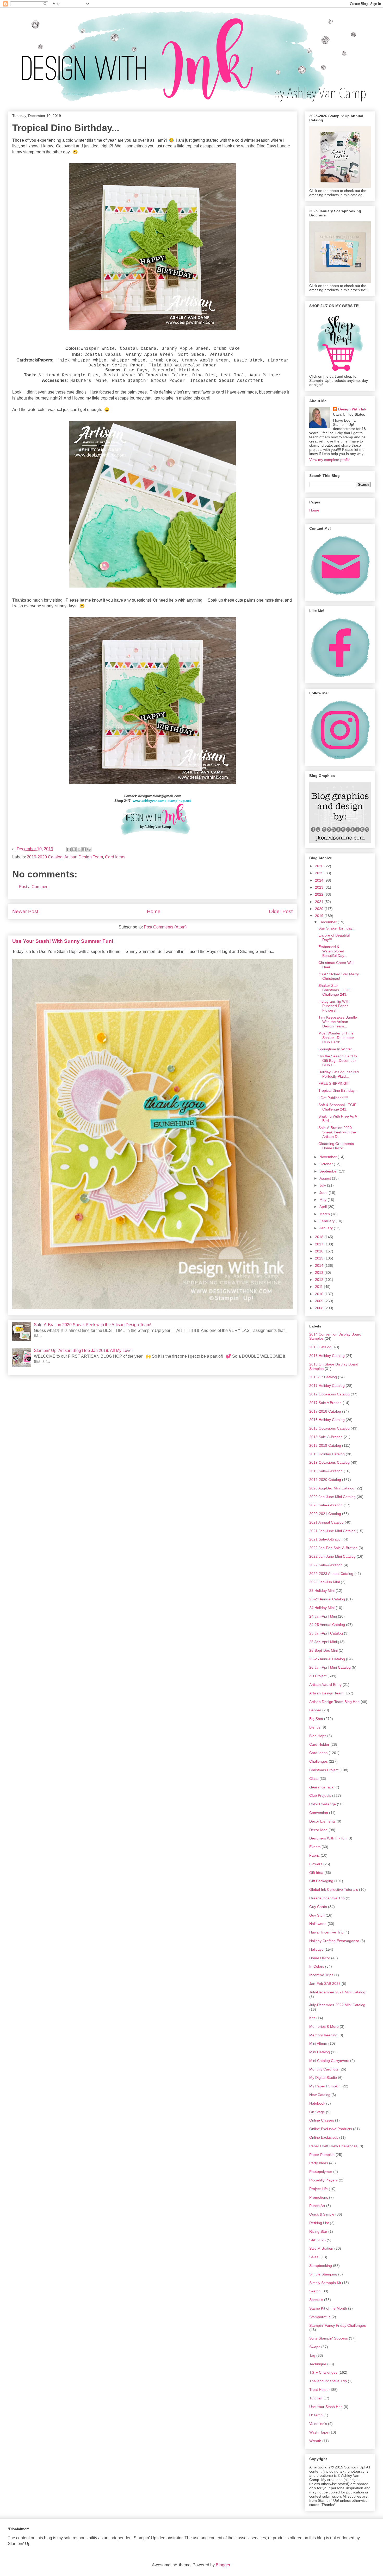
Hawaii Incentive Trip (326, 1932)
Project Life (319, 2189)
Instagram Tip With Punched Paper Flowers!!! (334, 1006)
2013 (320, 1273)
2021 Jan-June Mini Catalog (332, 1531)
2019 (320, 916)
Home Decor (320, 1958)
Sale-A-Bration (321, 2248)
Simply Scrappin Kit (325, 2283)
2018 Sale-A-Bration (326, 1437)
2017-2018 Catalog (325, 1411)
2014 (320, 1265)
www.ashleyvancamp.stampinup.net (162, 801)
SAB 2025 (317, 2240)
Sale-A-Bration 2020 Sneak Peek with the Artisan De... (337, 1132)
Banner (315, 1710)
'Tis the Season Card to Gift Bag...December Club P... (338, 1061)
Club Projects (320, 1795)
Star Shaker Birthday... (337, 928)
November (329, 1157)
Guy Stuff (317, 1915)
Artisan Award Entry (325, 1685)
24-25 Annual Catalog (327, 1625)
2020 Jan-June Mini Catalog (332, 1497)
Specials (316, 2300)
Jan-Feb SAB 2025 (325, 1984)
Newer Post (25, 911)
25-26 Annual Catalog (327, 1659)
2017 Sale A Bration (325, 1403)
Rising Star (318, 2231)
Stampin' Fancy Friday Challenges (338, 2325)
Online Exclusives (324, 2137)
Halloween (318, 1924)
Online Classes (322, 2120)
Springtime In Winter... (337, 1049)
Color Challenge (323, 1804)
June (324, 1193)
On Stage (317, 2112)
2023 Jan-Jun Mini (325, 1582)
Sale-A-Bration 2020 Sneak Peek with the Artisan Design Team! (92, 1325)
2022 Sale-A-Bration (326, 1565)
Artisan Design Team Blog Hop (334, 1702)
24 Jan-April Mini (323, 1616)
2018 (320, 1237)
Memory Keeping (323, 2035)
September (329, 1171)
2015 (320, 1258)
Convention (319, 1813)
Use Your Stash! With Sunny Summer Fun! (63, 941)
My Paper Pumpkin (325, 2086)
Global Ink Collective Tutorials (334, 1889)
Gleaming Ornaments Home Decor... (336, 1146)
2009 (320, 1301)
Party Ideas (319, 2163)
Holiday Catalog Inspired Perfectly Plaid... (339, 1074)
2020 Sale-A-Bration (326, 1505)
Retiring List (319, 2223)
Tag (312, 2355)
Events (315, 1847)
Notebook (317, 2103)
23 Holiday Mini (322, 1590)
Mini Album (318, 2043)
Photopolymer (321, 2172)
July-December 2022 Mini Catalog (337, 2005)
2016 (320, 1251)
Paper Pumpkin (322, 2155)
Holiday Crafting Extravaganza (334, 1941)
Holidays (316, 1949)
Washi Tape (319, 2432)
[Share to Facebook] (84, 849)
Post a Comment (34, 887)
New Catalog (320, 2095)
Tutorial (315, 2398)
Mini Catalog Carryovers (329, 2061)
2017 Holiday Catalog (327, 1386)
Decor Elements (322, 1821)
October (327, 1164)
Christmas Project (324, 1770)
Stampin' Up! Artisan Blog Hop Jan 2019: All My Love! (83, 1351)
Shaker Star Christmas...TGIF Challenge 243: (335, 990)
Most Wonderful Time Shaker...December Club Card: (336, 1038)
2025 (320, 873)
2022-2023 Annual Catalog (331, 1574)
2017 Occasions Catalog (329, 1394)
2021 (320, 902)
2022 (320, 894)
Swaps (315, 2347)
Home (154, 911)
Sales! (314, 2257)
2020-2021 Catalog (325, 1514)
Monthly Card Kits (324, 2069)
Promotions (319, 2197)
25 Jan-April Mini (323, 1642)
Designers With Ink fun (328, 1838)
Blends (315, 1727)
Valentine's (318, 2424)
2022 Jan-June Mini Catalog (332, 1556)
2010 (320, 1294)
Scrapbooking (321, 2266)
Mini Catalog (320, 2052)
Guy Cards (318, 1907)
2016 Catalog (320, 1347)
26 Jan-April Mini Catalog (330, 1667)
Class (314, 1779)
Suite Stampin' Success (329, 2338)
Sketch (315, 2291)
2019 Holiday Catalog (327, 1454)
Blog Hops (318, 1736)
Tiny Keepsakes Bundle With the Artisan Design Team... (338, 1022)
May (323, 1200)
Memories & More (324, 2026)
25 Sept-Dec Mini (323, 1650)
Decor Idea (318, 1830)
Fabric (314, 1855)
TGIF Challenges (323, 2372)
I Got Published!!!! (333, 1098)
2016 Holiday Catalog (327, 1356)
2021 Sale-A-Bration (326, 1539)
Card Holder (319, 1744)
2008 (320, 1308)
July (323, 1185)
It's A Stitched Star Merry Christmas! (339, 976)
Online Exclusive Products (331, 2129)
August (326, 1178)
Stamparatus (320, 2317)
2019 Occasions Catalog (329, 1462)
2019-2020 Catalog (45, 857)
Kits (312, 2018)
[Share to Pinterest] (89, 849)
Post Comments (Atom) (165, 927)
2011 (319, 1287)
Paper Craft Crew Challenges (333, 2146)
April (324, 1207)
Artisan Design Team (84, 857)
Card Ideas (115, 857)
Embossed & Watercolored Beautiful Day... (333, 951)
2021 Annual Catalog (326, 1522)
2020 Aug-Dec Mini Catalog (332, 1488)
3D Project (318, 1676)
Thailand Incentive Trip (328, 2381)
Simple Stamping (323, 2274)
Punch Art (317, 2206)
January (327, 1228)
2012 (320, 1280)
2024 (320, 880)
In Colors (317, 1966)
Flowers (316, 1864)
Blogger (223, 2565)
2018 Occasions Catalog (329, 1428)
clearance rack (321, 1787)
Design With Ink (352, 409)
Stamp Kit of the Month (328, 2308)
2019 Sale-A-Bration (326, 1471)
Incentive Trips (321, 1975)
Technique (318, 2364)
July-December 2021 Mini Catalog (337, 1992)
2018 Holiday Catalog (327, 1420)
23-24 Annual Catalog (327, 1599)
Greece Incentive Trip (327, 1898)
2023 (320, 887)
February (328, 1221)
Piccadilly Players (323, 2180)
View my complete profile (330, 460)
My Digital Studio (323, 2078)
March (325, 1214)
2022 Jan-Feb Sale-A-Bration (333, 1548)
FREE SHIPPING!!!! (334, 1083)
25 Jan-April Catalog (326, 1633)
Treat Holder (320, 2390)
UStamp (316, 2415)
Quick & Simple (322, 2214)
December (329, 922)
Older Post (281, 911)
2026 (320, 866)
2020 (320, 909)
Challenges (319, 1761)
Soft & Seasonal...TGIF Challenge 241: (337, 1107)
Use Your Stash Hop (326, 2407)
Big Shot (316, 1719)
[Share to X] (79, 849)
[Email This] (69, 849)
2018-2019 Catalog (325, 1445)
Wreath (315, 2441)
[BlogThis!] (74, 849)
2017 (320, 1244)
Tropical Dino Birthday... (338, 1090)
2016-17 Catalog (323, 1377)
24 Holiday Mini (322, 1608)
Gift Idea (316, 1873)
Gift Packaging (321, 1881)
